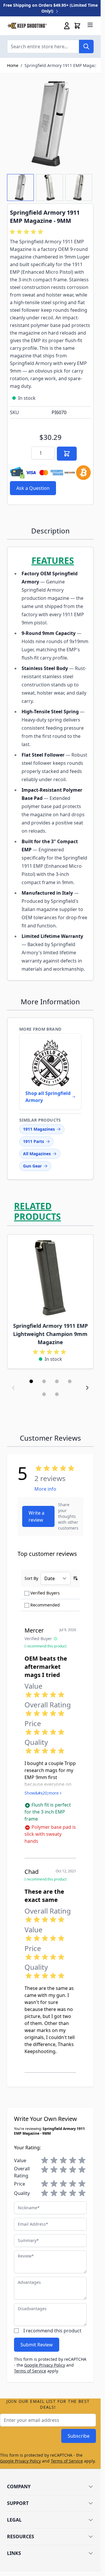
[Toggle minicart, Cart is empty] (77, 26)
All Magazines (37, 1154)
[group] (27, 232)
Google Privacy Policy (45, 2365)
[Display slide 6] (57, 1394)
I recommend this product (52, 2331)
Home (13, 65)
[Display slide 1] (31, 1381)
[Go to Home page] (27, 26)
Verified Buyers (45, 1593)
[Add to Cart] (67, 454)
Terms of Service (30, 2371)
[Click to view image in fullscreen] (50, 124)
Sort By (31, 1578)
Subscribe (79, 2436)
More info (45, 1489)
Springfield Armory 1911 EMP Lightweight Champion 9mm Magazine (50, 1334)
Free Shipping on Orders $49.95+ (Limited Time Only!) (50, 8)
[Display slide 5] (44, 1394)
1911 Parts (34, 1141)
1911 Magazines (39, 1129)
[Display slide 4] (70, 1381)
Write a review (36, 1516)
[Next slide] (87, 1388)
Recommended (45, 1605)
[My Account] (67, 26)
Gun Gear (32, 1166)
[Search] (86, 47)
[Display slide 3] (57, 1381)
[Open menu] (90, 25)
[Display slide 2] (44, 1381)
